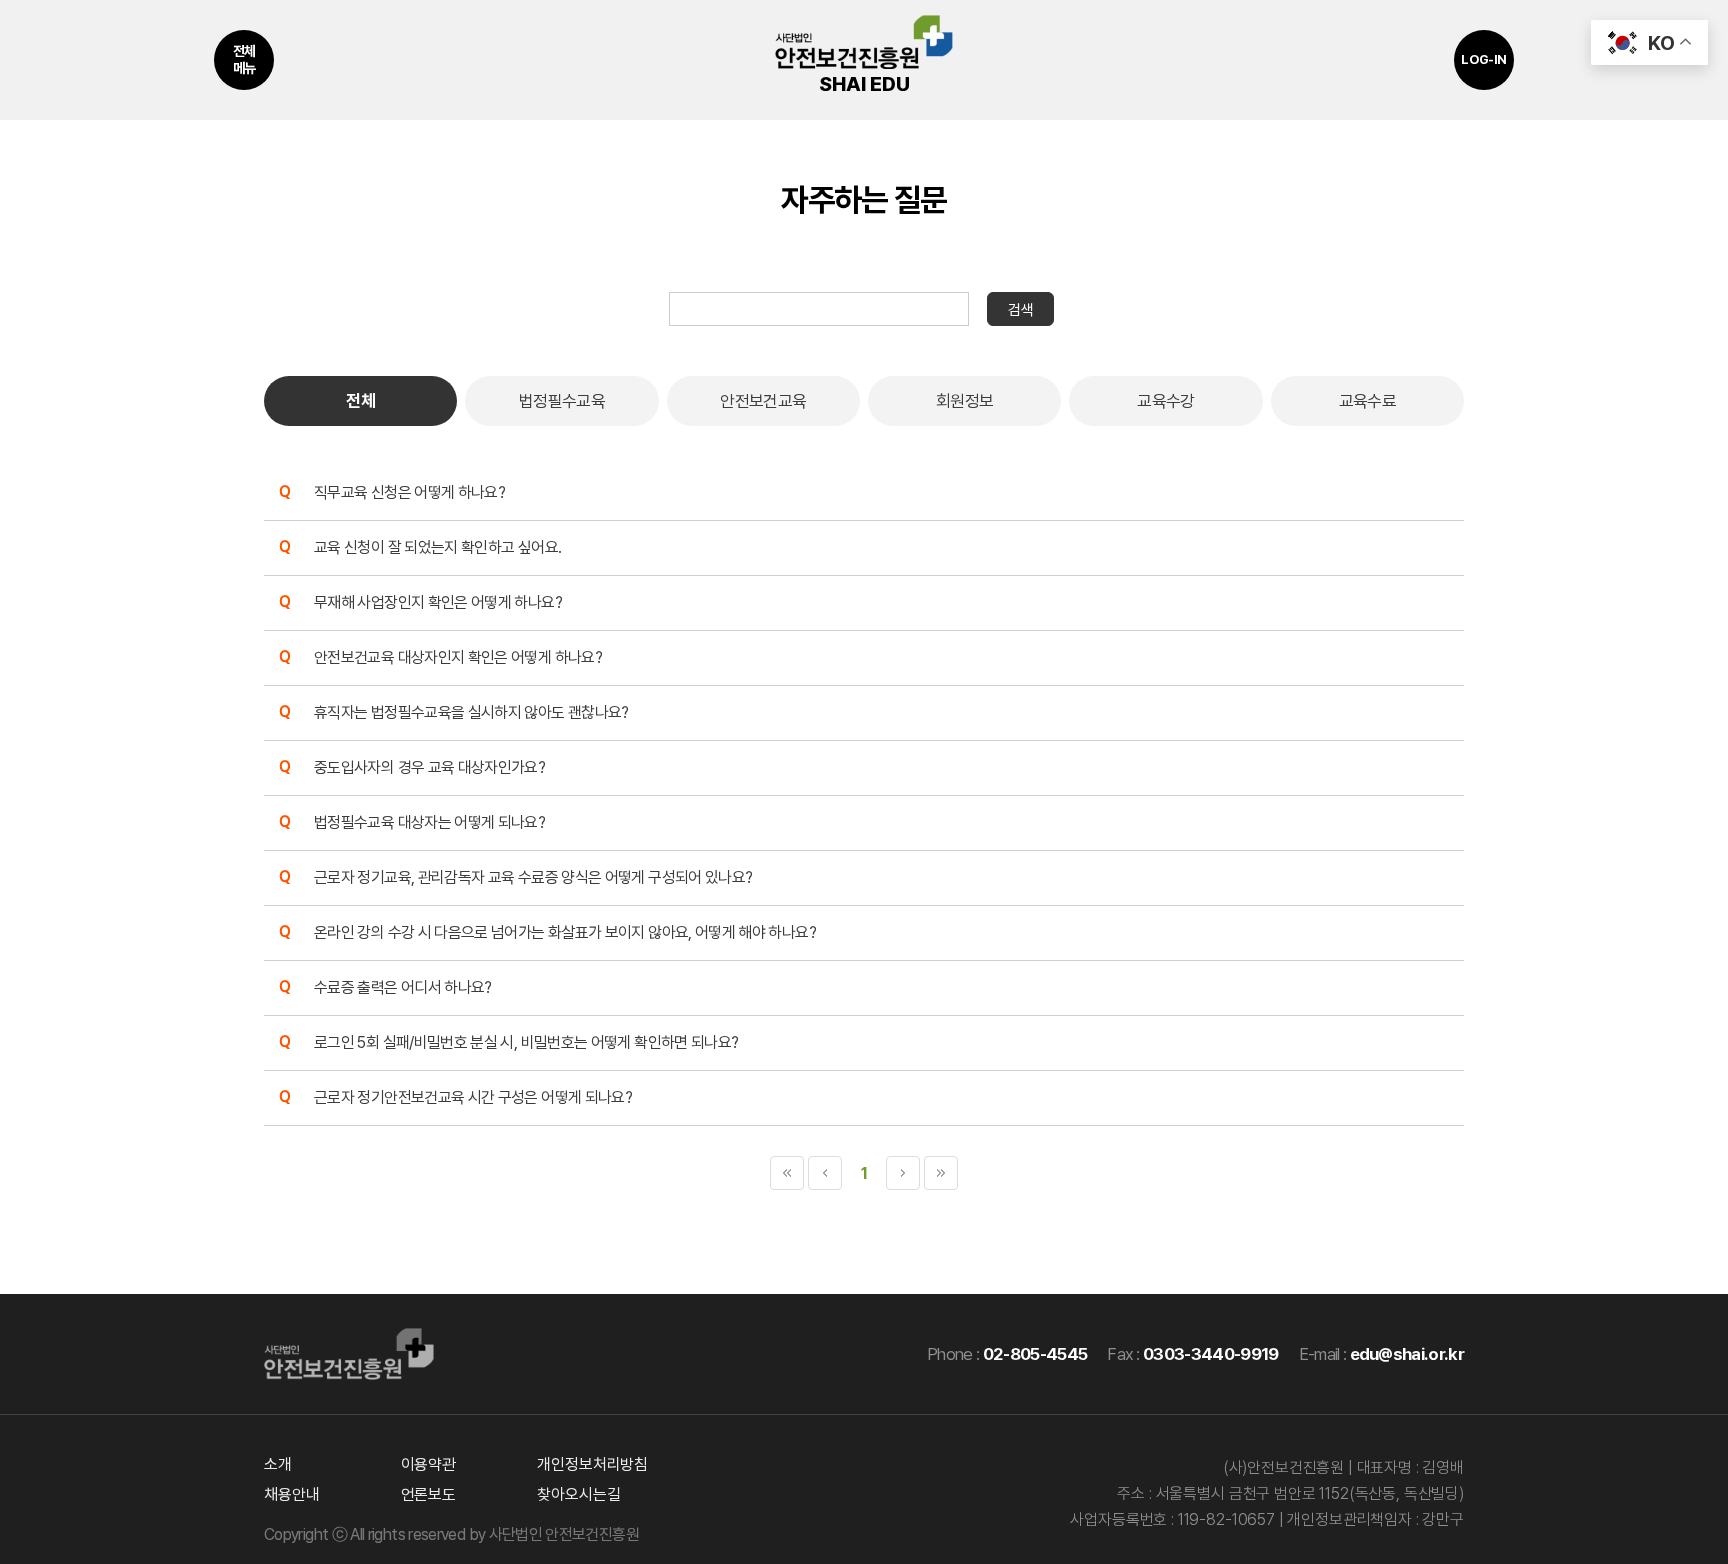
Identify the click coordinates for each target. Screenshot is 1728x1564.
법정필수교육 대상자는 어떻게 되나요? (429, 822)
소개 (278, 1464)
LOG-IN (1484, 59)
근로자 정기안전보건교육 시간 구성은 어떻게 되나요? (473, 1097)
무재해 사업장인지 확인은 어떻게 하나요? (438, 602)
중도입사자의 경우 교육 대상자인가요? (429, 767)
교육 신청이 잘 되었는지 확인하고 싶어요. (437, 547)
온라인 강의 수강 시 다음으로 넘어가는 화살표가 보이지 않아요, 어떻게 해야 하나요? (565, 932)
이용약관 (428, 1464)
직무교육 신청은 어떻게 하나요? (409, 492)
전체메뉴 (244, 59)
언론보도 (428, 1494)
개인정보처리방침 (592, 1464)
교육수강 (1165, 401)
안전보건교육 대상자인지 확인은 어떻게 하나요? (458, 657)
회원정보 (964, 401)
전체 (360, 401)
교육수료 (1367, 401)
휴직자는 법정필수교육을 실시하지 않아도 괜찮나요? (471, 712)
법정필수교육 (562, 401)
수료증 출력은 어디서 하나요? (403, 987)
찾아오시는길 (578, 1494)
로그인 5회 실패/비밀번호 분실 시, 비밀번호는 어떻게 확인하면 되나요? (526, 1042)
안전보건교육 (763, 401)
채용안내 (291, 1494)
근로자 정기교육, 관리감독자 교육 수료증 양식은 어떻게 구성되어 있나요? (533, 877)
